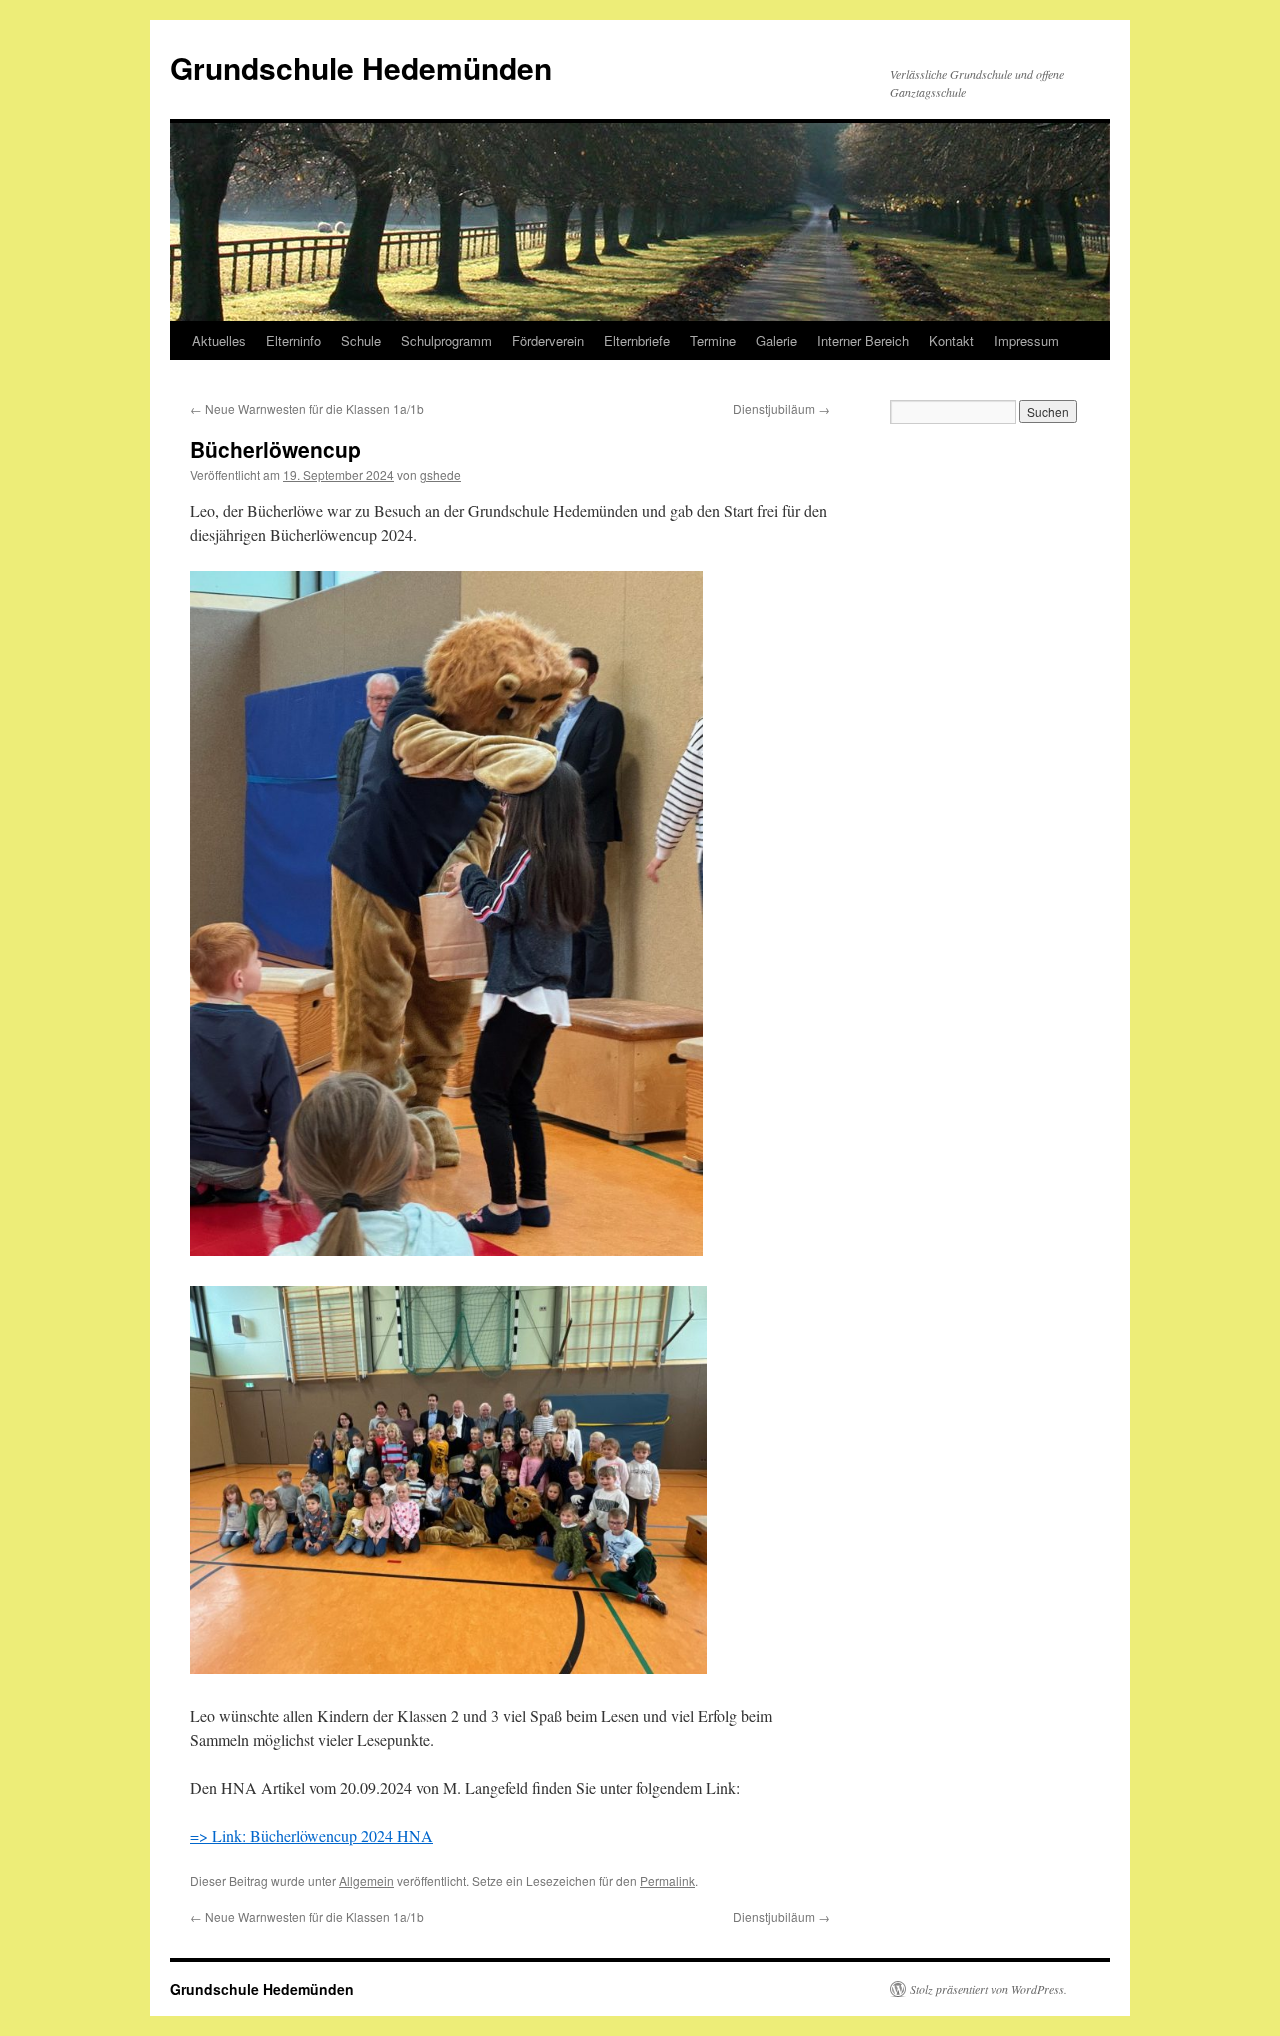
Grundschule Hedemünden (361, 67)
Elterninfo (293, 340)
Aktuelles (219, 340)
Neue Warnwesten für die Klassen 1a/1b (307, 408)
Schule (361, 340)
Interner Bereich (863, 340)
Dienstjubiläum (781, 408)
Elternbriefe (637, 340)
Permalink (667, 1880)
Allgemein (366, 1880)
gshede (440, 474)
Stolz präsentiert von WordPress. (988, 1989)
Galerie (776, 340)
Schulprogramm (446, 340)
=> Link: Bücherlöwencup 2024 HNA (311, 1835)
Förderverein (548, 340)
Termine (713, 340)
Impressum (1026, 340)
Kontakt (951, 340)
